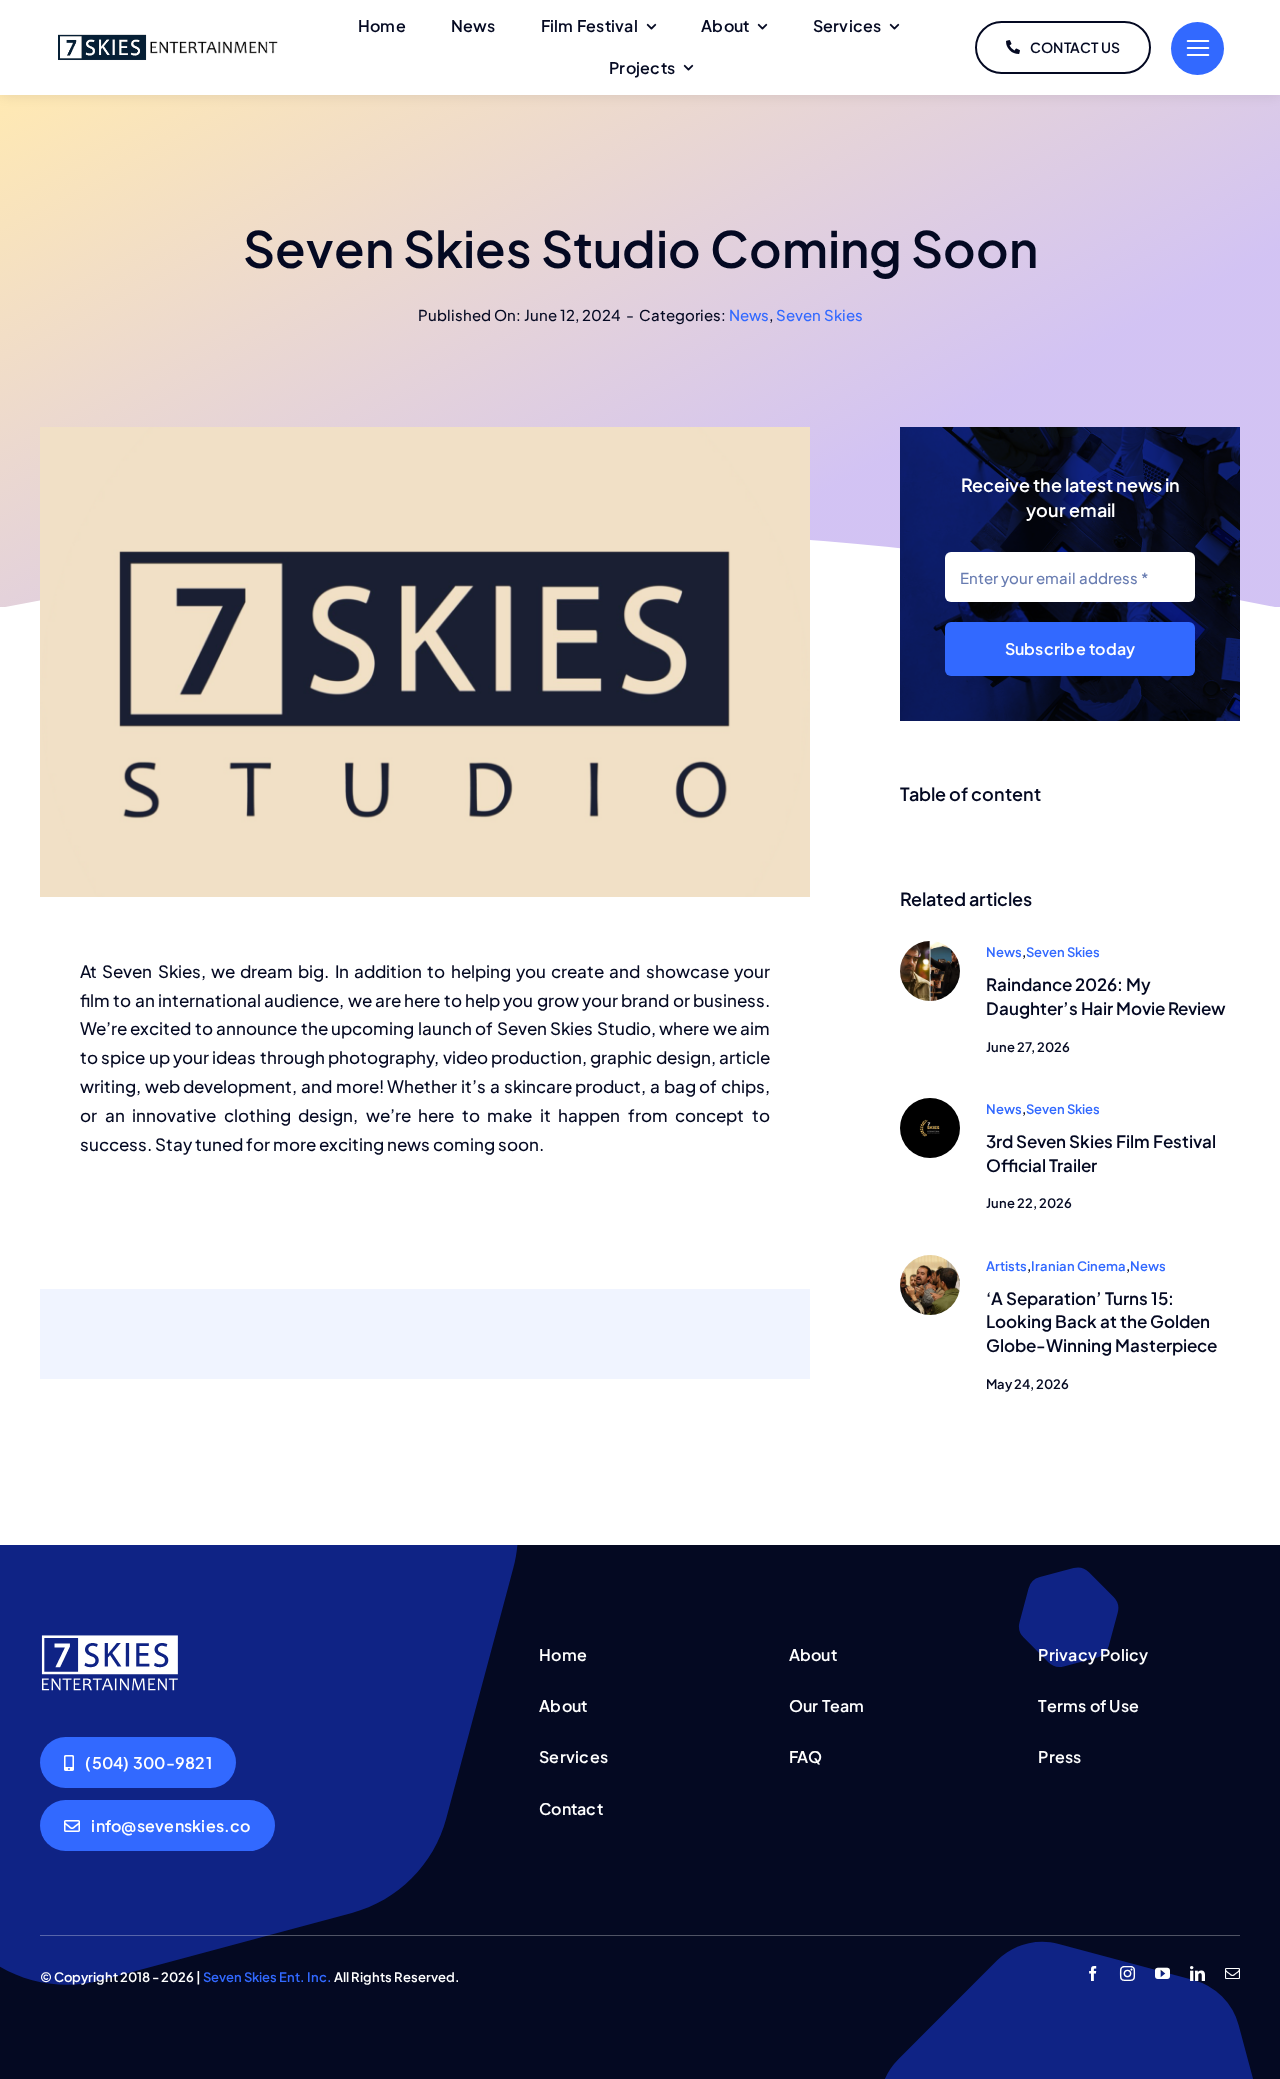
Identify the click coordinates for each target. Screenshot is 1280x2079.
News (749, 314)
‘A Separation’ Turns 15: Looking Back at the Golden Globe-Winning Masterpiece (1101, 1322)
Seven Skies (819, 314)
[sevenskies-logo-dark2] (167, 38)
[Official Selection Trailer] (930, 1106)
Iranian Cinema (1078, 1266)
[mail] (1232, 1973)
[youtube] (1162, 1973)
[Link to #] (1197, 48)
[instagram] (1127, 1973)
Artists (1006, 1266)
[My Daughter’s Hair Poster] (930, 949)
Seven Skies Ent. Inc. (267, 1977)
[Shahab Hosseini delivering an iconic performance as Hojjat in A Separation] (930, 1263)
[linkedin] (1197, 1973)
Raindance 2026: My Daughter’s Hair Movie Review (1106, 996)
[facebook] (1092, 1973)
